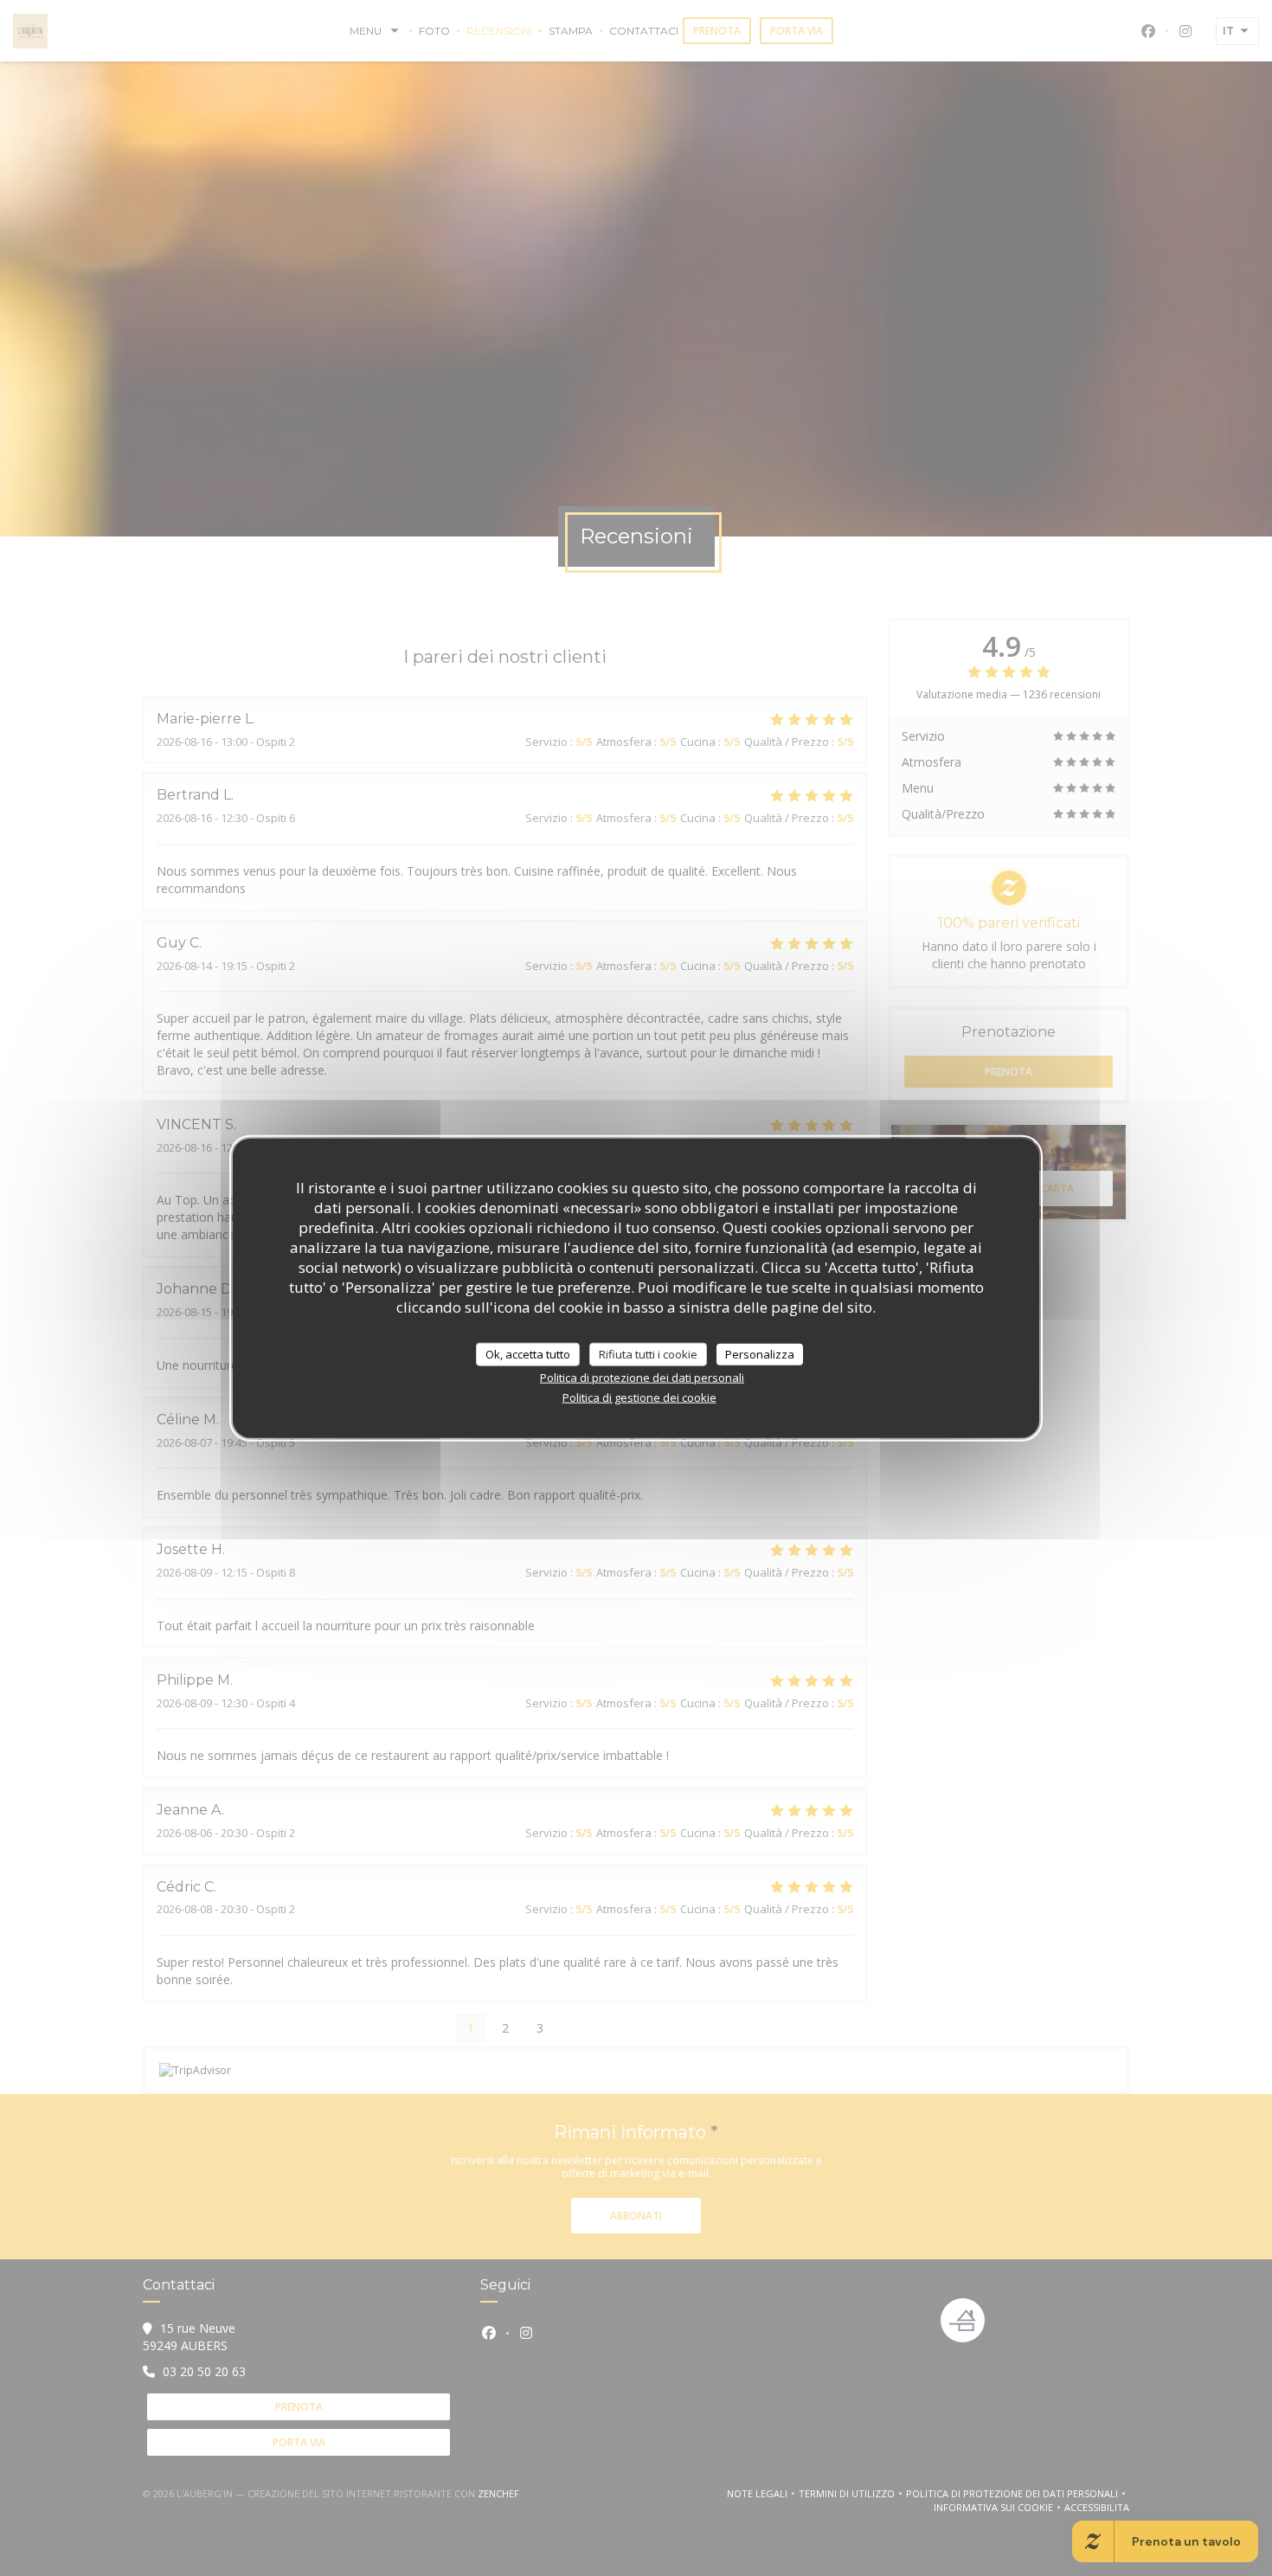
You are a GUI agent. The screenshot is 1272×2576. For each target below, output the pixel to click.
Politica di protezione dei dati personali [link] (642, 1378)
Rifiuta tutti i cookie (648, 1353)
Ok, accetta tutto (528, 1353)
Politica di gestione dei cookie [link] (639, 1397)
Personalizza (760, 1353)
